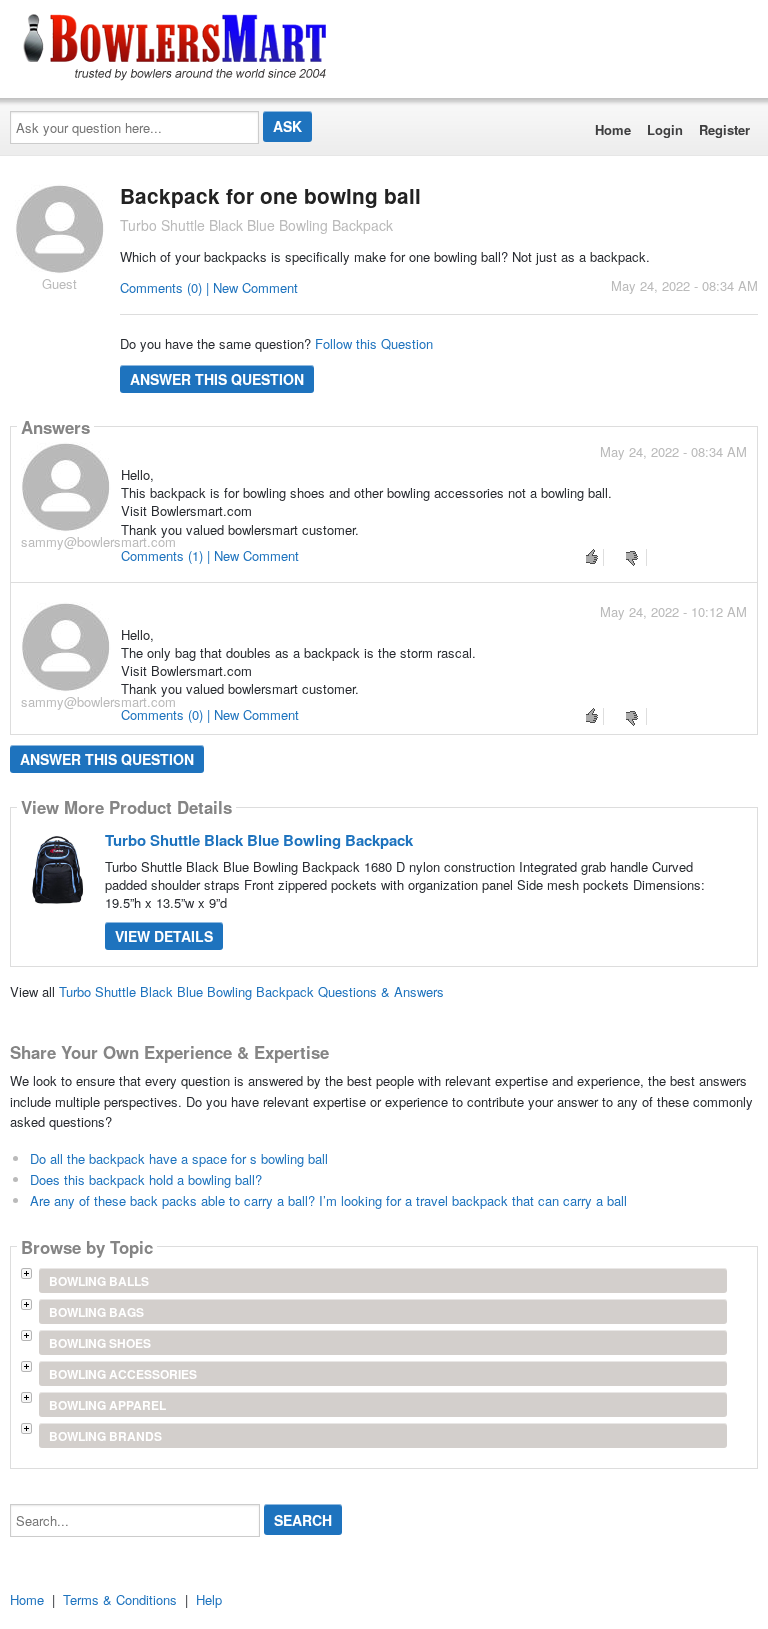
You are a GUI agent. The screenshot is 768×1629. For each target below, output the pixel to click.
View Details (164, 936)
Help (209, 1599)
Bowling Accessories (123, 1374)
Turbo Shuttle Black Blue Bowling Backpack (259, 840)
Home (613, 129)
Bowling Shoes (100, 1343)
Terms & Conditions (120, 1599)
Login (665, 129)
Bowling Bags (96, 1312)
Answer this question (217, 379)
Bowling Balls (99, 1281)
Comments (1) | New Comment (210, 555)
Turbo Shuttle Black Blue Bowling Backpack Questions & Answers (251, 991)
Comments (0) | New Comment (209, 287)
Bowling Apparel (107, 1405)
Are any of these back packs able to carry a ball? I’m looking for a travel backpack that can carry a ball (328, 1200)
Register (724, 129)
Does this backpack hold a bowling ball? (146, 1179)
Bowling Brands (105, 1436)
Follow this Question (374, 343)
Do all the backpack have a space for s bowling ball (179, 1158)
